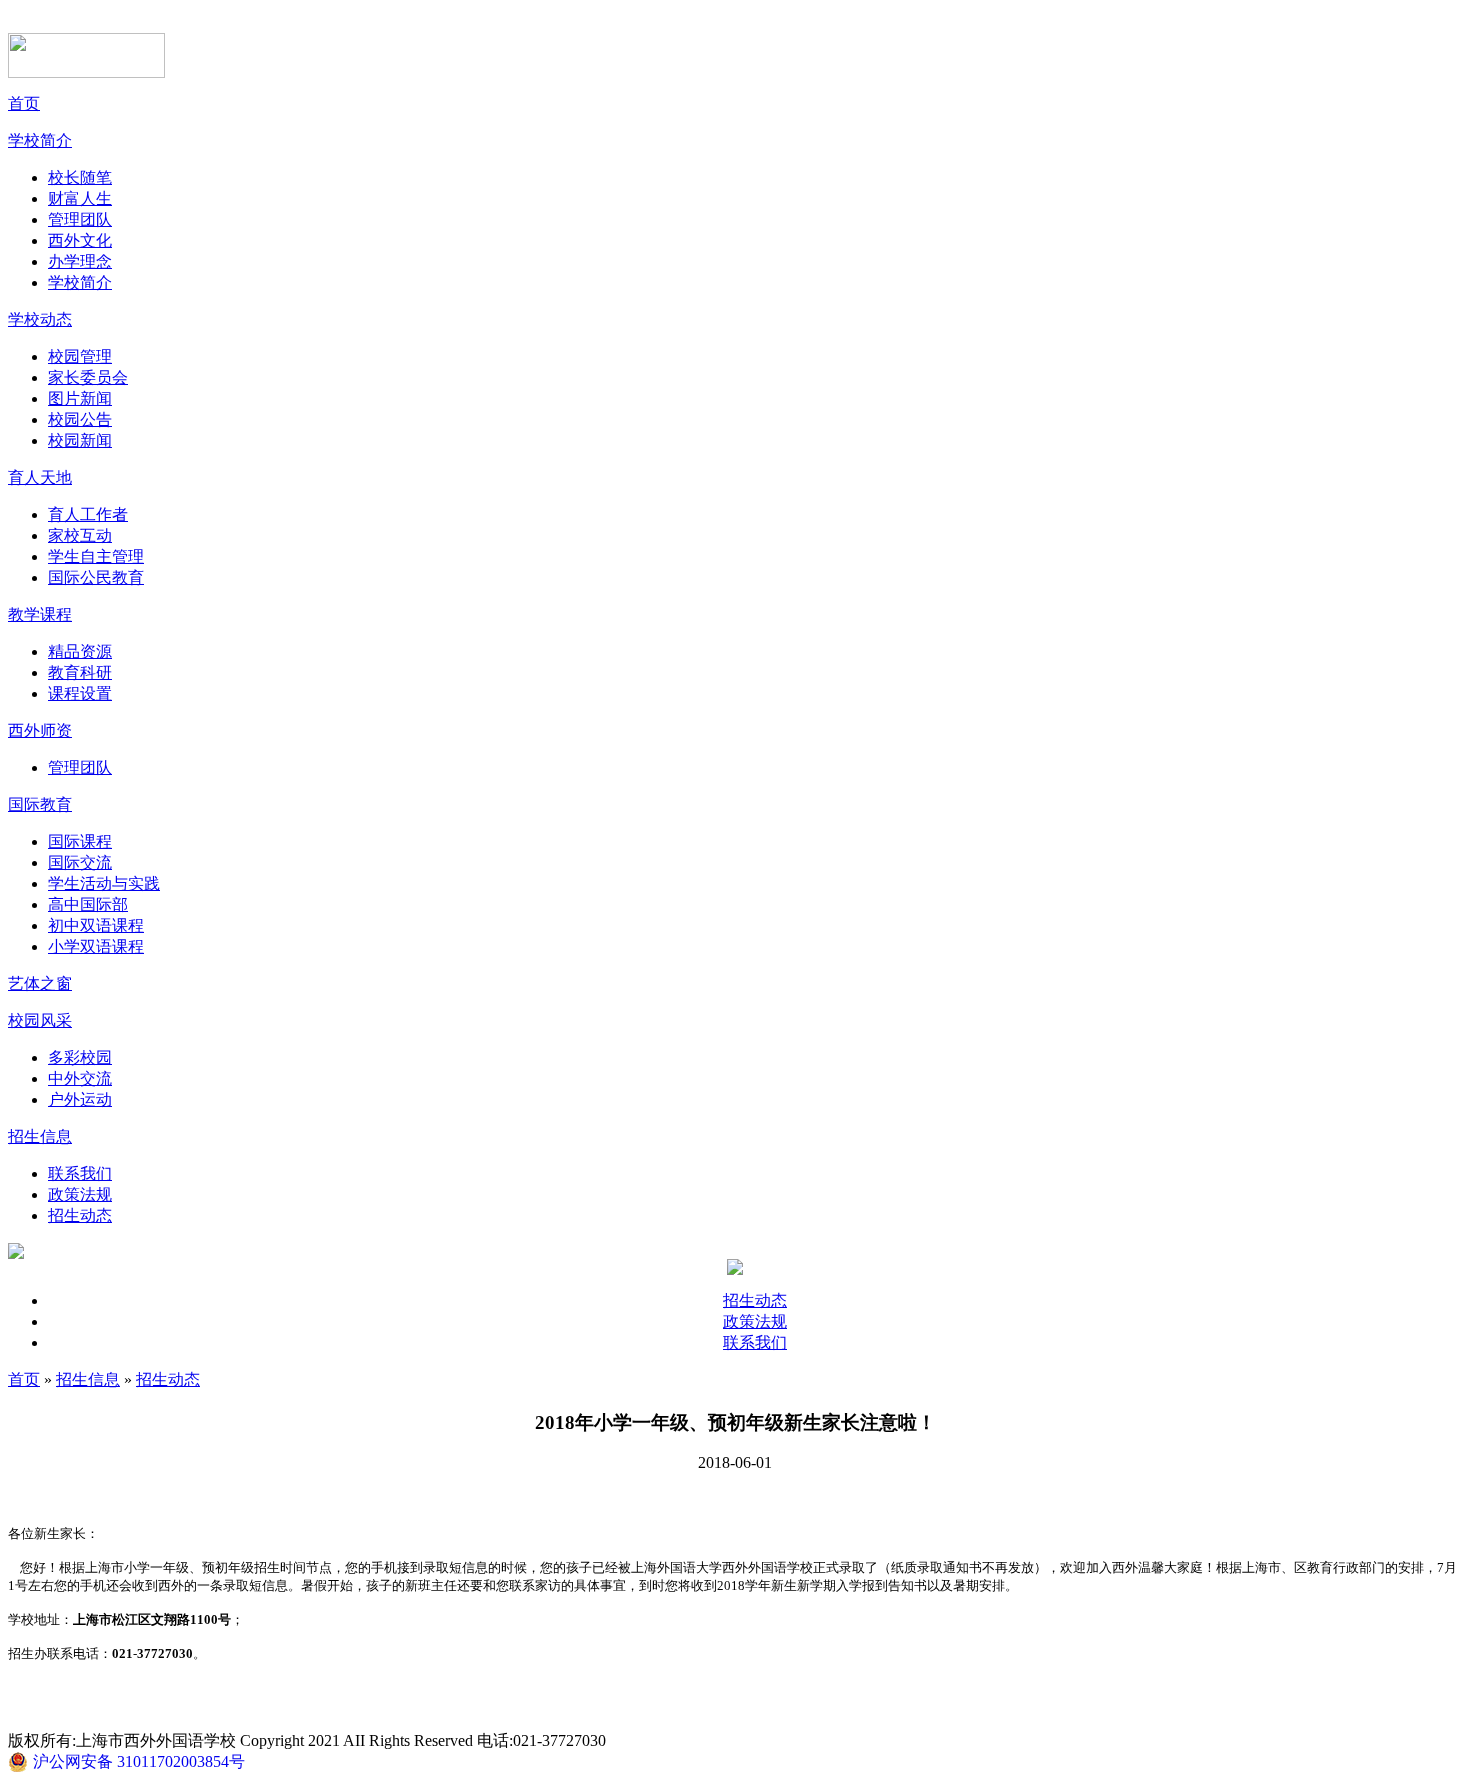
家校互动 (80, 535)
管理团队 (80, 219)
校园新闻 (80, 440)
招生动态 (80, 1215)
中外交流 (80, 1078)
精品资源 (80, 651)
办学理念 (80, 261)
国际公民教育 (96, 577)
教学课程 (40, 614)
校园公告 (80, 419)
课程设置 (80, 693)
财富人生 (80, 198)
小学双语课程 (96, 946)
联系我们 (80, 1173)
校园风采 (40, 1020)
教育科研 (80, 672)
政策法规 (80, 1194)
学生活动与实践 (104, 883)
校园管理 (80, 356)
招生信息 (40, 1136)
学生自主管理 (96, 556)
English (1211, 21)
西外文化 (80, 240)
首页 (24, 103)
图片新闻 (80, 398)
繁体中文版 (1157, 21)
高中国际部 (88, 904)
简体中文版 (1093, 21)
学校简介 (40, 140)
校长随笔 (80, 177)
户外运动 (80, 1099)
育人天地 (40, 477)
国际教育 (40, 804)
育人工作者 (88, 514)
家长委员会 (88, 377)
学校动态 (40, 319)
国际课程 (80, 841)
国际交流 (80, 862)
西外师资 (40, 730)
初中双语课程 (96, 925)
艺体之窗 (40, 983)
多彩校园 (80, 1057)
